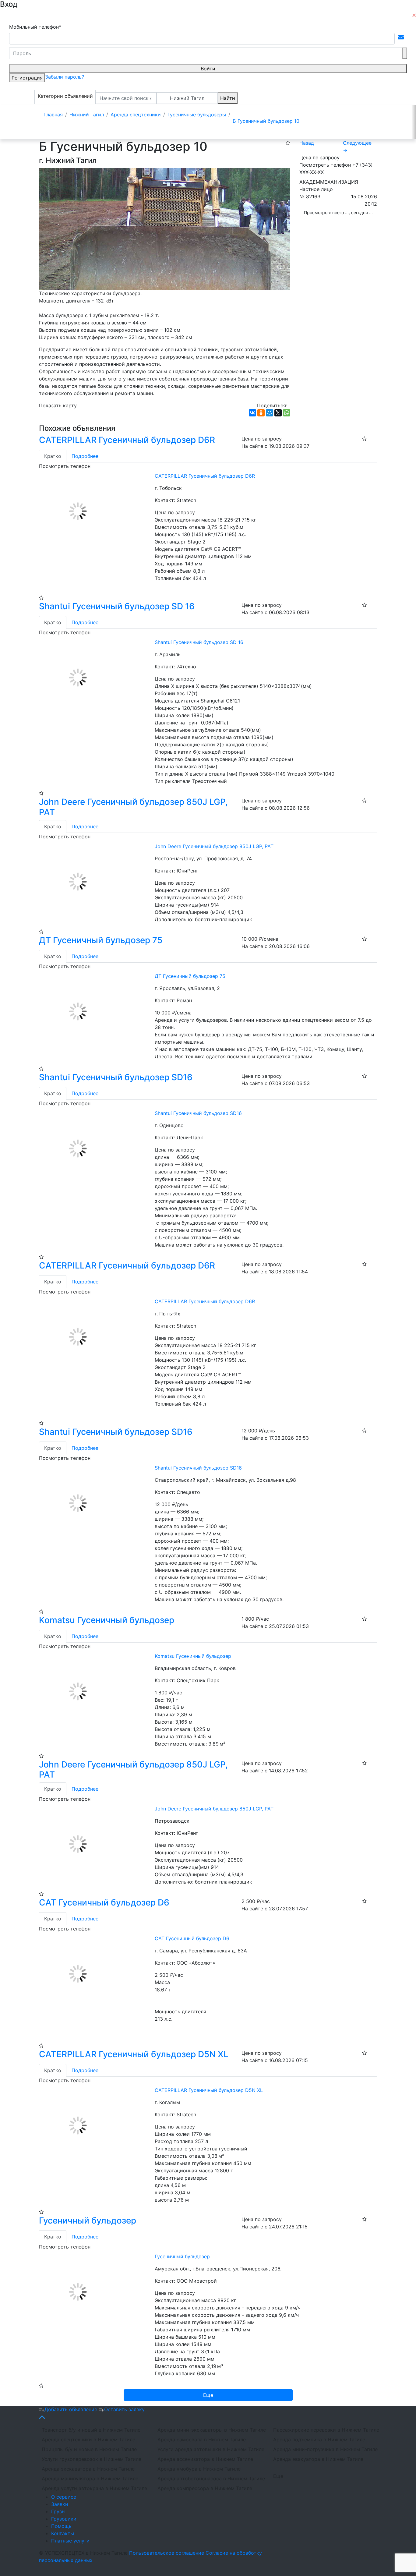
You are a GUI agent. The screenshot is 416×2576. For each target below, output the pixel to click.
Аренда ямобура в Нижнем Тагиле (199, 2469)
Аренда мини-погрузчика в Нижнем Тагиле (325, 2449)
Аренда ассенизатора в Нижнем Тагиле (205, 2459)
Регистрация (27, 78)
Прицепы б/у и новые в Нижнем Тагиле (89, 2449)
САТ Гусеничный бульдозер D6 (104, 1902)
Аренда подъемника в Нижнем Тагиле (319, 2440)
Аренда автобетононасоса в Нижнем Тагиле (211, 2479)
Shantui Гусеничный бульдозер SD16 (116, 1077)
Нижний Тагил (187, 98)
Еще (278, 2476)
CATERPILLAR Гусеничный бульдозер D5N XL (134, 2054)
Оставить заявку (124, 2409)
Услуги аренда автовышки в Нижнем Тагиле (211, 2449)
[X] (278, 413)
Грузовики (64, 2519)
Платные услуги (70, 2541)
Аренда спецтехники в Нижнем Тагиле (88, 2440)
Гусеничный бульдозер (88, 2220)
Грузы (58, 2511)
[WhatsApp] (287, 413)
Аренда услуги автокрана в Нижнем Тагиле (94, 2488)
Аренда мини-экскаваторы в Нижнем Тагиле (212, 2430)
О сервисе (64, 2497)
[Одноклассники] (261, 413)
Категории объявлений (65, 96)
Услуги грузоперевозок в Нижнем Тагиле (92, 2459)
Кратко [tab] (53, 456)
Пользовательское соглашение (167, 2553)
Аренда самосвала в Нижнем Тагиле (202, 2440)
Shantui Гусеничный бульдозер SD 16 (117, 606)
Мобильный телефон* (35, 27)
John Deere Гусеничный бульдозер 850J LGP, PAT (133, 807)
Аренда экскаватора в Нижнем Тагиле (88, 2469)
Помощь (61, 2526)
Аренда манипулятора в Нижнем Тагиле (90, 2479)
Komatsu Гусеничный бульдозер (107, 1620)
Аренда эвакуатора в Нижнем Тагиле (318, 2459)
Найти (228, 98)
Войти (208, 69)
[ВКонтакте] (252, 413)
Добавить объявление (72, 2409)
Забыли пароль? (65, 77)
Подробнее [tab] (85, 456)
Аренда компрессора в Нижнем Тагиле (205, 2488)
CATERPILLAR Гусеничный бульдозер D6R (127, 440)
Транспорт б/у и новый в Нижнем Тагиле (91, 2430)
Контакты (63, 2533)
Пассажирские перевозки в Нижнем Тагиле (326, 2430)
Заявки (60, 2504)
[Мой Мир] (270, 413)
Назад (307, 143)
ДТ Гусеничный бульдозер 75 (101, 940)
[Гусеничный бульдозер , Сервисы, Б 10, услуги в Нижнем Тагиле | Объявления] (165, 228)
